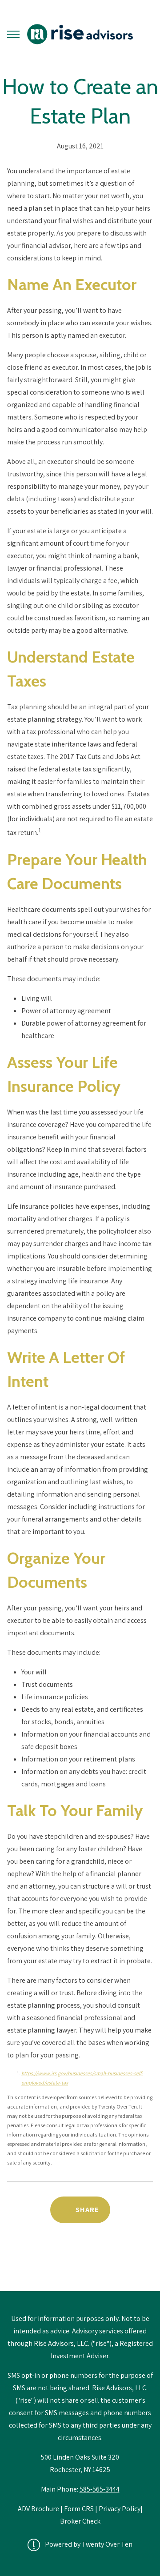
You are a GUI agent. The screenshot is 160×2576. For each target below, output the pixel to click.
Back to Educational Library (80, 2268)
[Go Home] (80, 34)
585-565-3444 (100, 2489)
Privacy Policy (120, 2509)
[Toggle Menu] (13, 34)
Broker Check (80, 2521)
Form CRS (79, 2509)
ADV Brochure (39, 2509)
